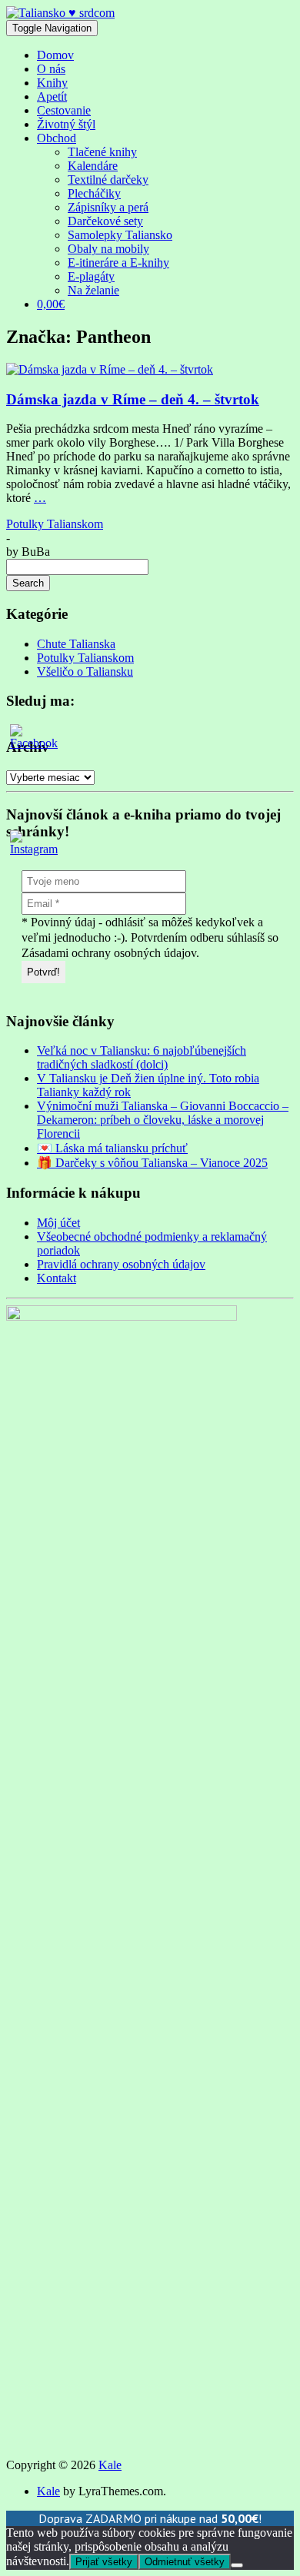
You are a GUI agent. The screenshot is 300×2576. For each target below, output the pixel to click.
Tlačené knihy (102, 152)
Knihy (52, 83)
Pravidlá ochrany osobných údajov (121, 1264)
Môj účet (58, 1223)
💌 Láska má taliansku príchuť (112, 1148)
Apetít (52, 96)
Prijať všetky (104, 2562)
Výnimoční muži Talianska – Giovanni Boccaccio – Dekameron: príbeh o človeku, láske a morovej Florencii (163, 1120)
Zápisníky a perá (108, 207)
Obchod (57, 138)
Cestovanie (64, 110)
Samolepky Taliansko (120, 235)
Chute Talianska (76, 644)
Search (28, 583)
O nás (51, 69)
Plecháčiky (94, 193)
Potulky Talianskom (55, 524)
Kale (110, 2465)
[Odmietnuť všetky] (237, 2565)
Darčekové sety (105, 221)
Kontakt (57, 1278)
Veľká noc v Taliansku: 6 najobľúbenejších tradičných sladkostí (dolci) (142, 1057)
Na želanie (93, 290)
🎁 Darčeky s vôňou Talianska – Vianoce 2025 (152, 1163)
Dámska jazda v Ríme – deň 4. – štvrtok (133, 399)
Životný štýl (66, 124)
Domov (55, 55)
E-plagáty (91, 276)
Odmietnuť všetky (185, 2562)
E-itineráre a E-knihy (118, 263)
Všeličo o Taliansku (85, 671)
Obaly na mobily (108, 249)
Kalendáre (93, 166)
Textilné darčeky (108, 179)
